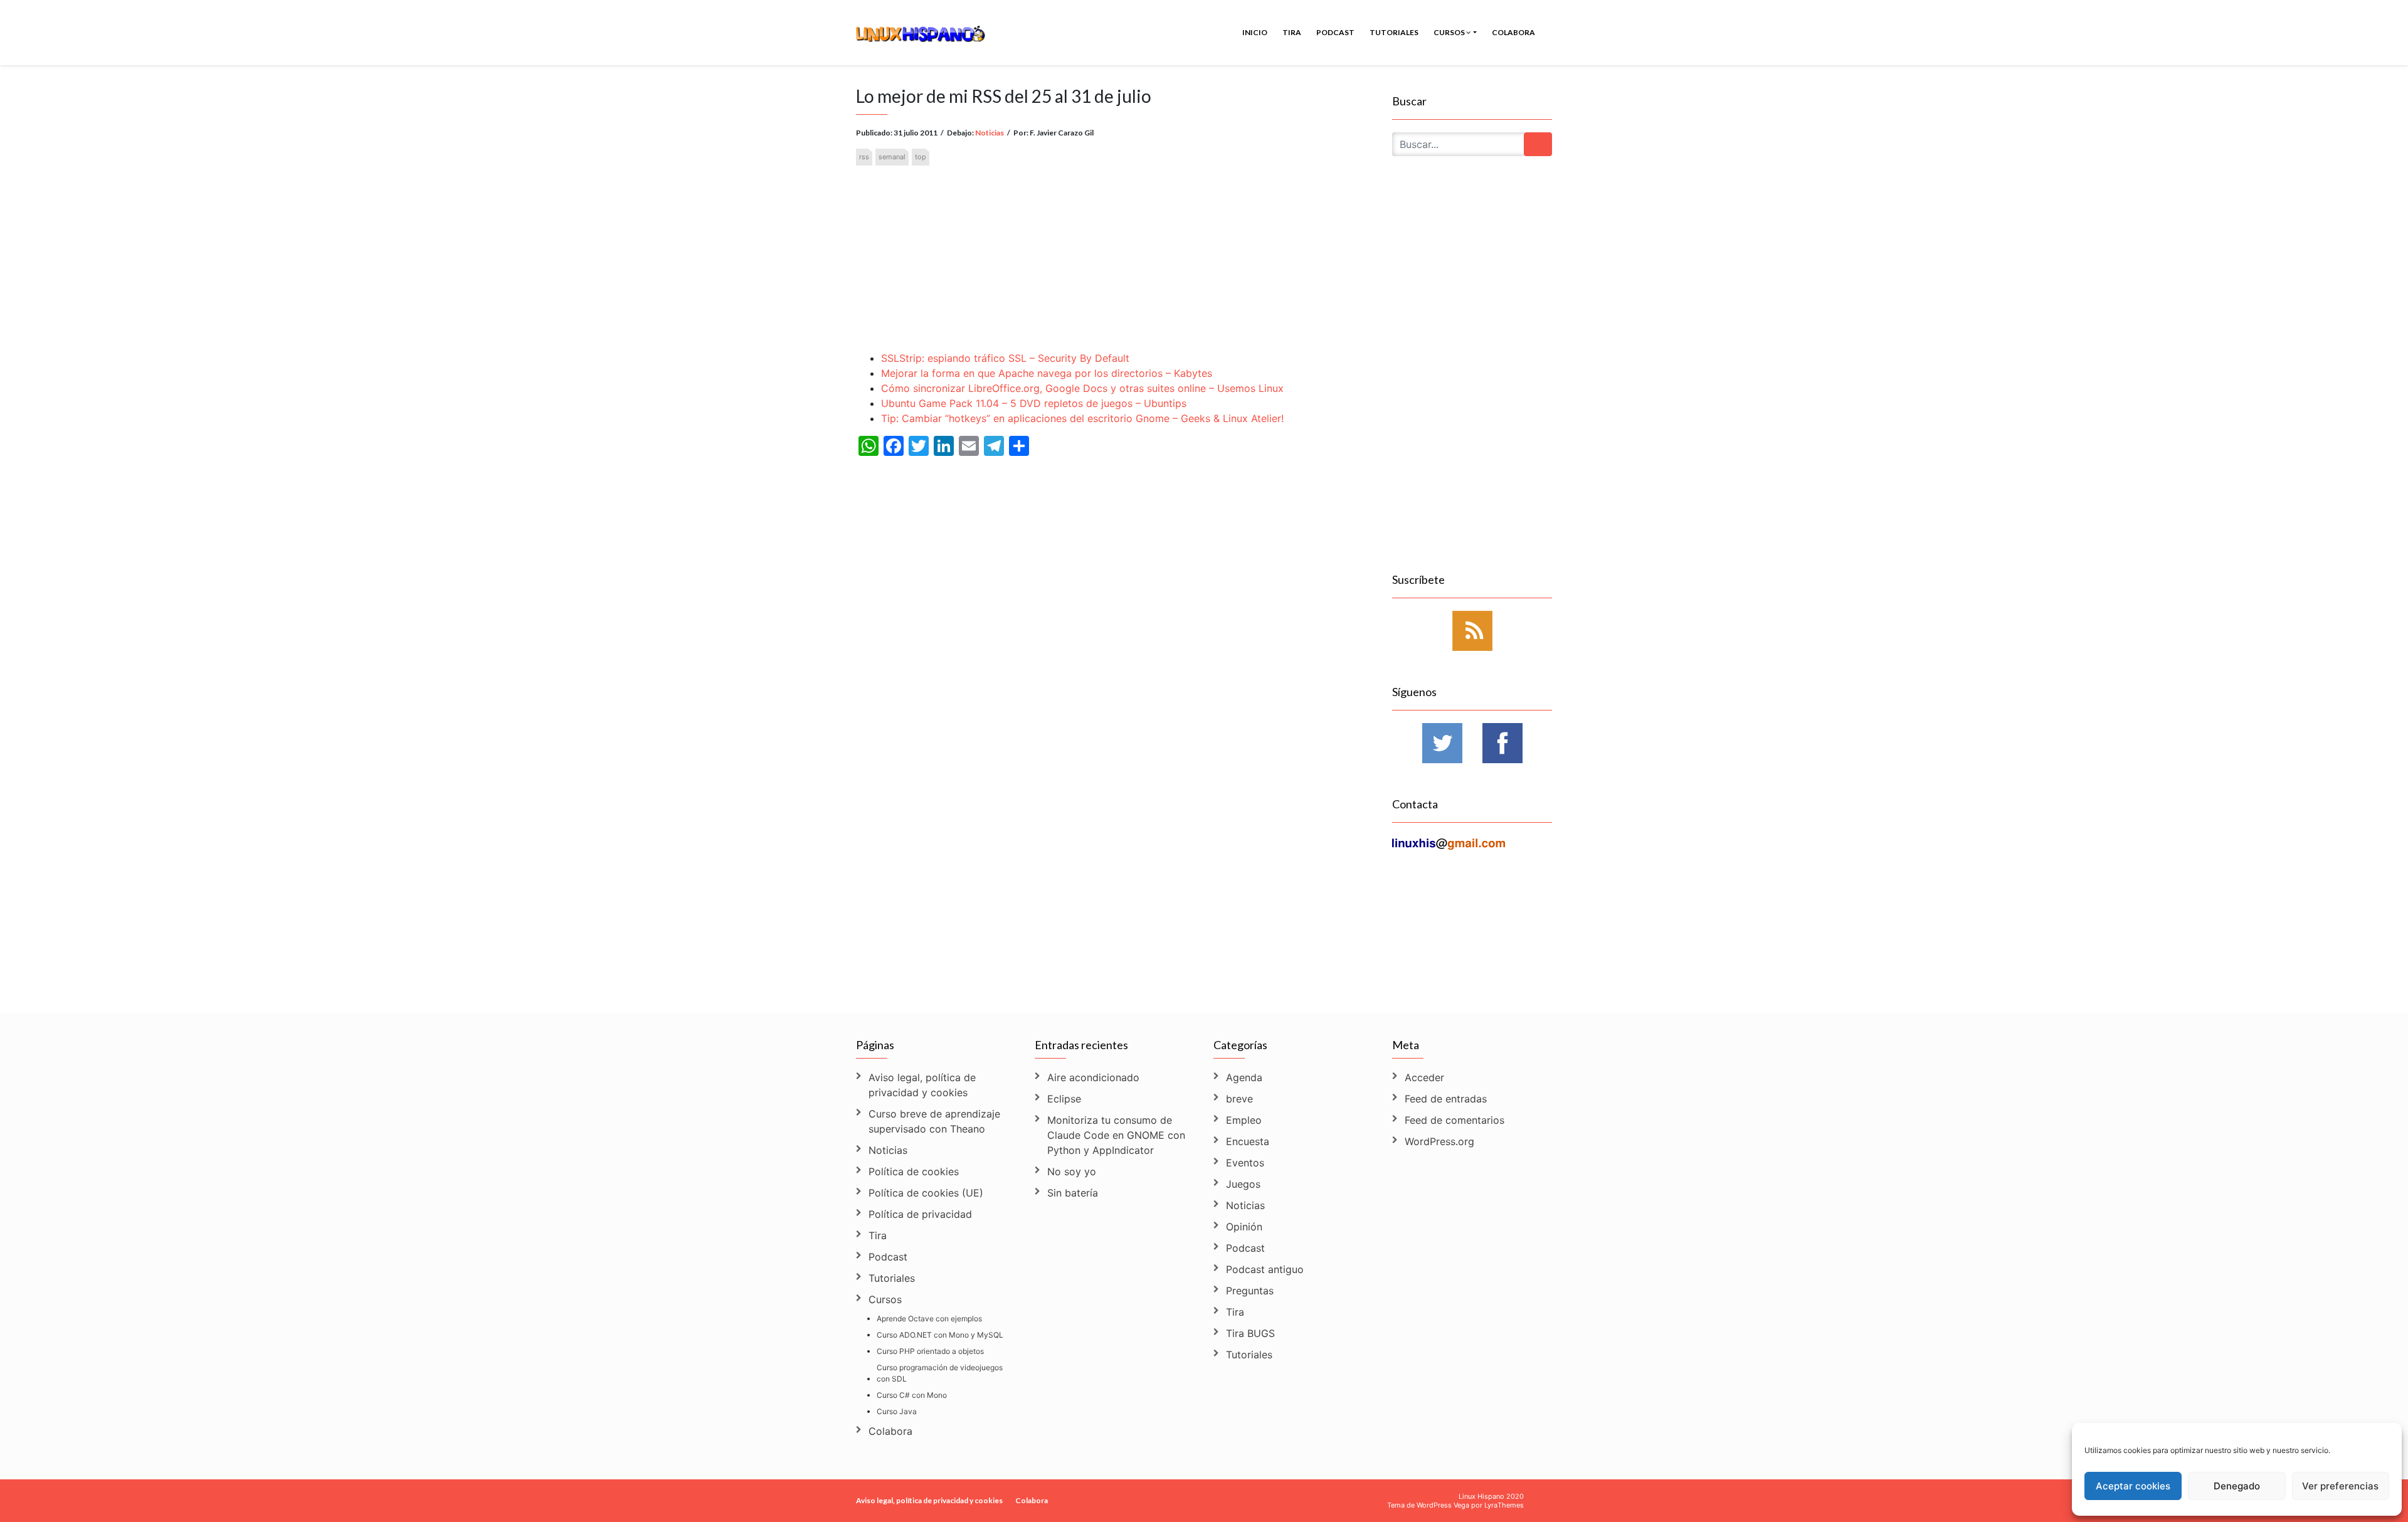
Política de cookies (914, 1171)
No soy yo (1072, 1171)
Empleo (1244, 1120)
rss (864, 157)
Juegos (1243, 1184)
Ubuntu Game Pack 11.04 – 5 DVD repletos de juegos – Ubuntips (1034, 403)
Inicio (1255, 32)
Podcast (1335, 32)
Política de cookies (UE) (926, 1193)
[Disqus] (1115, 831)
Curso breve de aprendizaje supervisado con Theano (934, 1121)
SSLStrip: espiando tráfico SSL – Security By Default (1005, 358)
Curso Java (897, 1411)
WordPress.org (1439, 1141)
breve (1239, 1099)
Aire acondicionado (1093, 1077)
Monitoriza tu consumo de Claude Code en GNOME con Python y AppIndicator (1116, 1135)
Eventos (1245, 1163)
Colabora (1513, 32)
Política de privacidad (920, 1214)
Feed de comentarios (1455, 1120)
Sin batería (1073, 1193)
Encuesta (1248, 1141)
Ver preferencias (2340, 1486)
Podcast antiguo (1265, 1269)
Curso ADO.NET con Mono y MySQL (940, 1335)
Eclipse (1064, 1099)
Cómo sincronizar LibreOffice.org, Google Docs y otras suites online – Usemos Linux (1082, 388)
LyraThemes (1504, 1505)
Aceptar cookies (2133, 1486)
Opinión (1244, 1227)
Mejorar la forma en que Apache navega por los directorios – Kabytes (1047, 373)
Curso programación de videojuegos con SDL (940, 1373)
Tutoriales (1394, 32)
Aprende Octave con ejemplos (929, 1319)
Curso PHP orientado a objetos (930, 1351)
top (921, 157)
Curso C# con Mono (912, 1395)
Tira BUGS (1250, 1333)
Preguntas (1250, 1291)
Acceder (1424, 1077)
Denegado (2237, 1486)
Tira (1292, 32)
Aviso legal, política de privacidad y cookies (922, 1085)
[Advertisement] (1115, 248)
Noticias (990, 133)
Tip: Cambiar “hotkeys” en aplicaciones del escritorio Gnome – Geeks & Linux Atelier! (1082, 418)
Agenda (1244, 1077)
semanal (892, 157)
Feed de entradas (1446, 1099)
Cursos (1450, 32)
